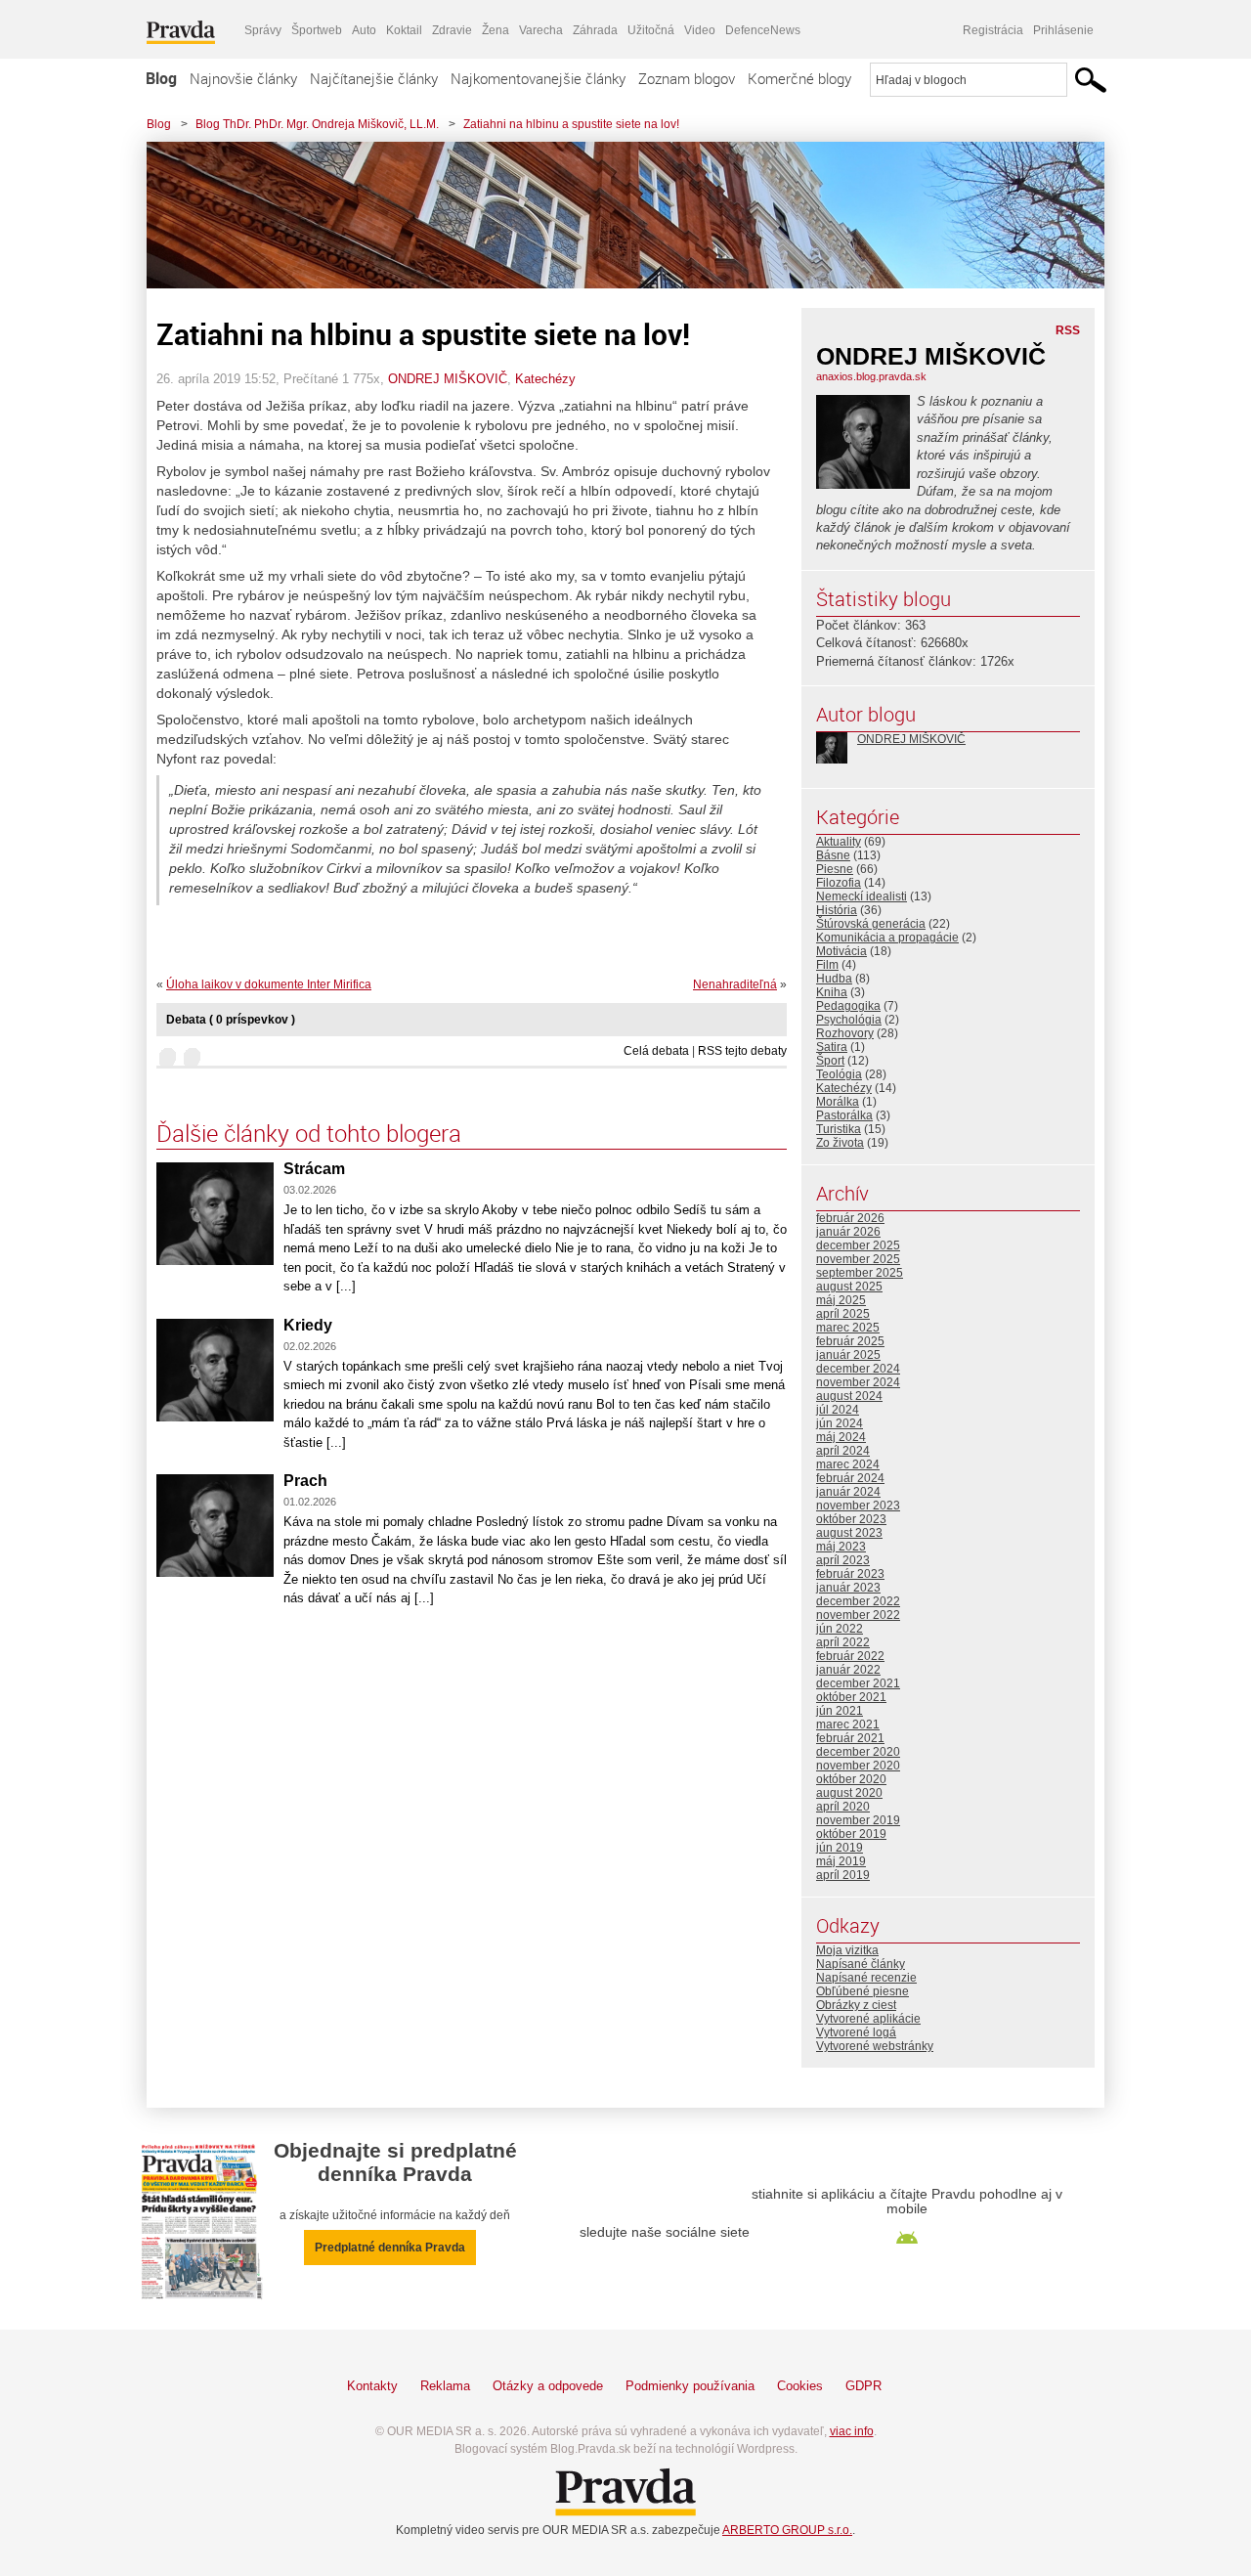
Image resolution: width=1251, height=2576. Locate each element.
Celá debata (656, 1051)
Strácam (314, 1169)
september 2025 (860, 1273)
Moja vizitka (847, 1950)
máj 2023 (841, 1547)
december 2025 (858, 1245)
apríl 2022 (843, 1642)
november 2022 (858, 1615)
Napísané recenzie (866, 1978)
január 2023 (848, 1588)
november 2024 (858, 1382)
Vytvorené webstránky (875, 2046)
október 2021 (851, 1697)
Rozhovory (845, 1033)
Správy (263, 30)
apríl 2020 (843, 1807)
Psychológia (849, 1020)
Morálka (838, 1102)
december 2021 (858, 1683)
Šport (830, 1061)
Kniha (832, 992)
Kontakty (372, 2386)
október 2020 (851, 1779)
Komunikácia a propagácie (887, 938)
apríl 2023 (843, 1560)
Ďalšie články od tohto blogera (309, 1133)
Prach (305, 1481)
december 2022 (858, 1601)
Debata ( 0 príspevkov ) (231, 1020)
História (837, 910)
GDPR (863, 2386)
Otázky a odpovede (548, 2386)
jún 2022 (840, 1629)
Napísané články (861, 1964)
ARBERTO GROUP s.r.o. (787, 2530)
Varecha (541, 30)
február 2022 (850, 1656)
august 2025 (849, 1287)
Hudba (834, 979)
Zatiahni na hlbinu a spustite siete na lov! (571, 124)
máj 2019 (841, 1861)
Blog (161, 78)
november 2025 (858, 1259)
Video (700, 30)
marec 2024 (848, 1464)
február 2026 (850, 1218)
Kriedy (308, 1325)
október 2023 (851, 1519)
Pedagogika (848, 1006)
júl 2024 (838, 1410)
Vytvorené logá (856, 2032)
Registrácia (993, 30)
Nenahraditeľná (735, 984)
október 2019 (851, 1834)
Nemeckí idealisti (862, 896)
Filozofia (839, 883)
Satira (832, 1047)
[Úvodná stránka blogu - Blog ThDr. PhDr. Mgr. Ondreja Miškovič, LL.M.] (611, 215)
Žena (496, 30)
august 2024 (849, 1396)
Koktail (404, 30)
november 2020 (858, 1766)
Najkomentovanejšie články (538, 78)
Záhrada (595, 30)
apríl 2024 (843, 1451)
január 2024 (848, 1492)
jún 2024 (840, 1423)
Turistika (839, 1129)
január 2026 (848, 1232)
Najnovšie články (243, 78)
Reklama (445, 2386)
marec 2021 (848, 1725)
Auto (364, 30)
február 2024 (850, 1478)
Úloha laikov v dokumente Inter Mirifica (269, 984)
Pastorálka (844, 1115)
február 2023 (850, 1574)
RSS (1068, 330)
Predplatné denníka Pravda (390, 2248)
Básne (833, 855)
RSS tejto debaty (742, 1051)
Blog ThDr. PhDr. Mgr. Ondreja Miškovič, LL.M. (317, 124)
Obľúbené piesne (863, 1991)
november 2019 (858, 1820)
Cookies (800, 2386)
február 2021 (850, 1738)
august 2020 (849, 1793)
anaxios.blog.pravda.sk (871, 376)
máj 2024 (841, 1437)
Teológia (839, 1074)
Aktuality (839, 842)
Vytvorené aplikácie (868, 2019)
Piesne (835, 869)
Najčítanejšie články (374, 78)
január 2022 (848, 1670)
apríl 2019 (843, 1875)
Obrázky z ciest (856, 2005)
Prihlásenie (1063, 30)
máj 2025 (841, 1300)
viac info (852, 2431)
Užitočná (651, 30)
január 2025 (848, 1355)
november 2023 (858, 1506)
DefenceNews (763, 30)
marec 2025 (848, 1328)
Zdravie (452, 30)
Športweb (317, 30)
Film (827, 965)
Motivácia (841, 951)
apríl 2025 (843, 1314)
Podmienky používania (690, 2386)
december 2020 (858, 1752)
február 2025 (850, 1341)
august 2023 (849, 1533)
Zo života (840, 1143)
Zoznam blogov (687, 78)
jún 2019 (840, 1848)
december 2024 (858, 1369)
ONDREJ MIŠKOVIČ (448, 379)
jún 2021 (840, 1711)
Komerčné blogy (799, 78)
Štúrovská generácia (871, 924)
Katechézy (545, 379)
